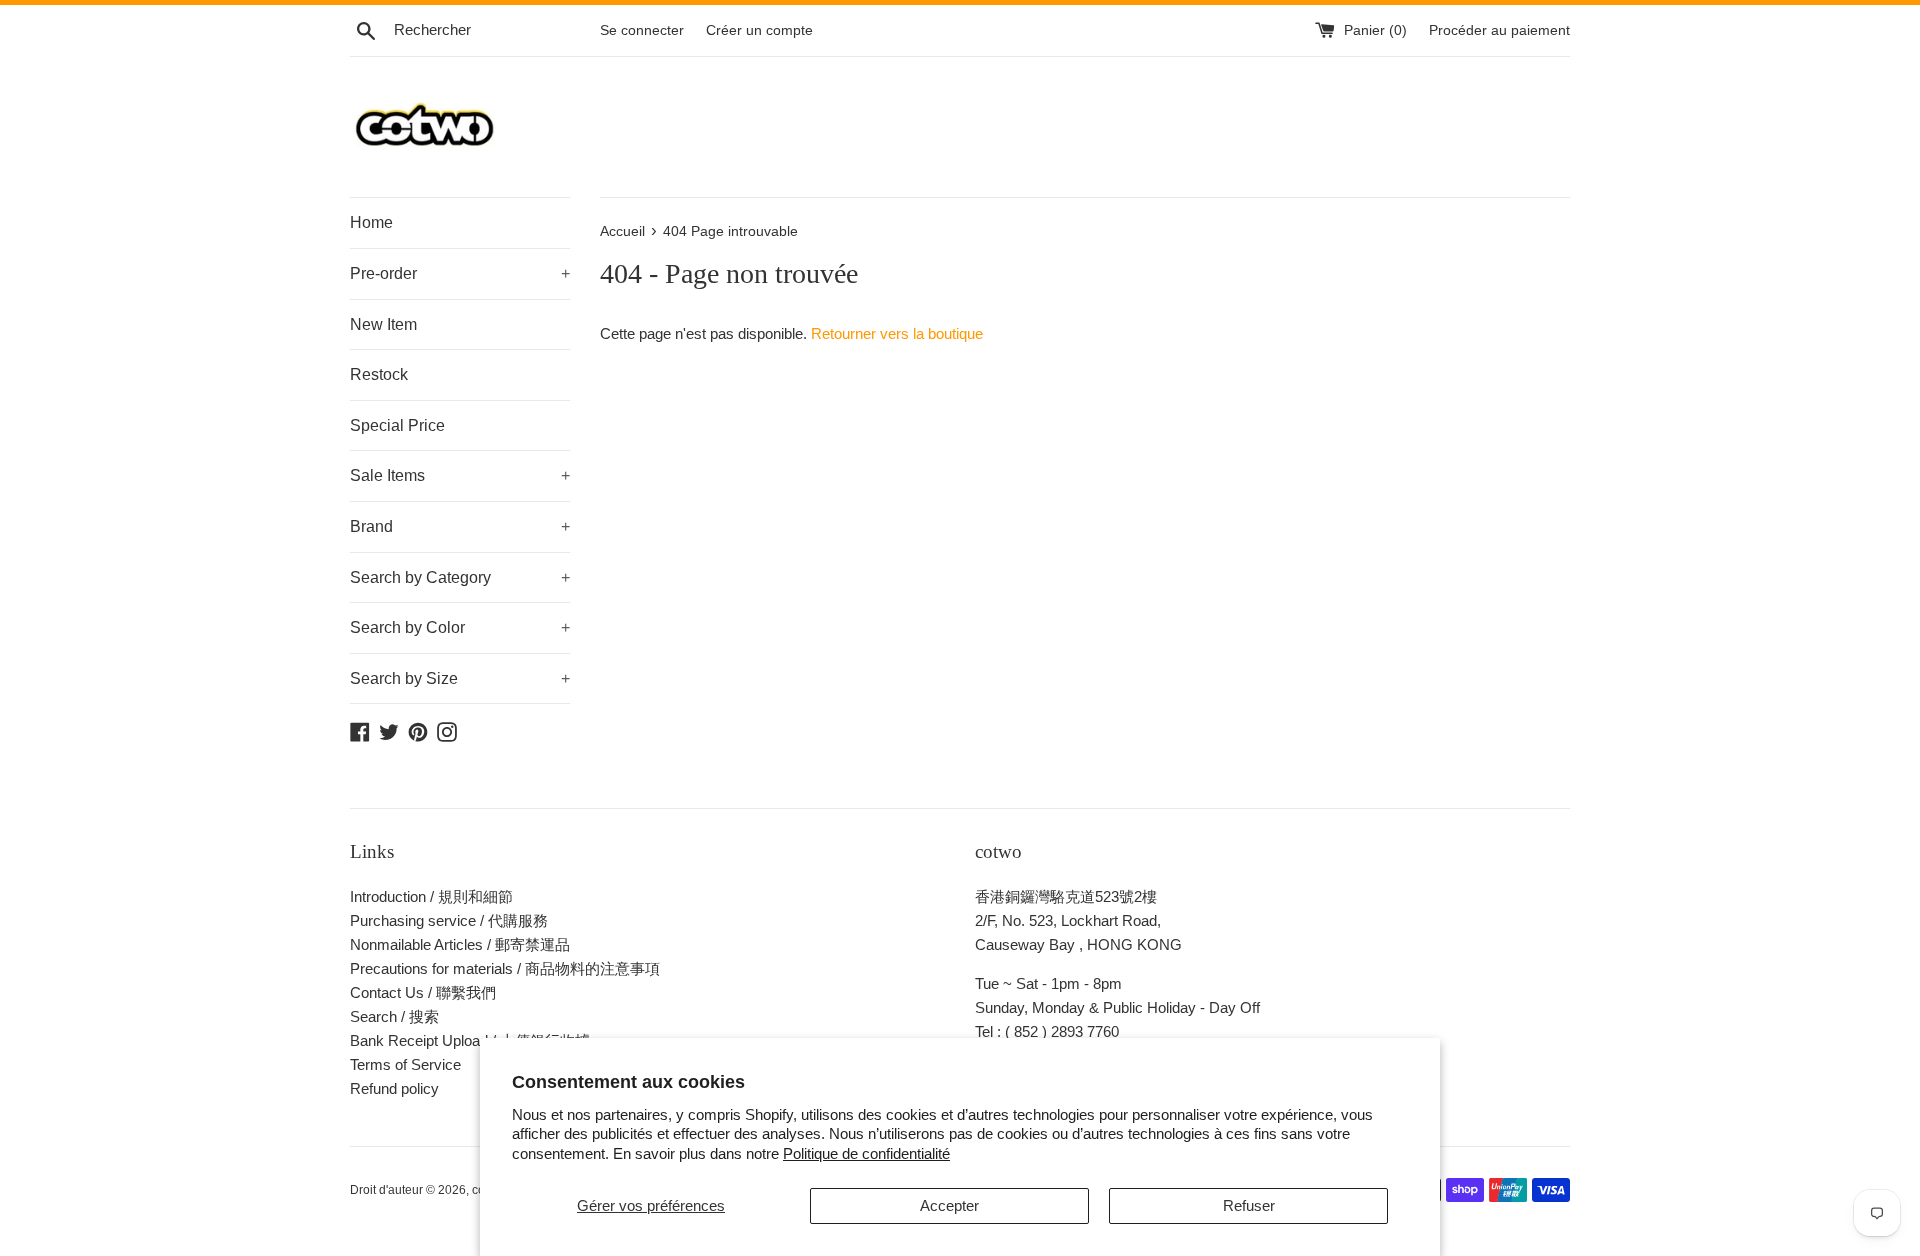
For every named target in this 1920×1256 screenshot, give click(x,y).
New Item (383, 324)
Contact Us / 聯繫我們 (423, 992)
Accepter (949, 1205)
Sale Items (460, 475)
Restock (379, 374)
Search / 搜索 (394, 1016)
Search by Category (460, 577)
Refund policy (394, 1088)
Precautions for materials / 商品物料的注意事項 (505, 968)
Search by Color (460, 627)
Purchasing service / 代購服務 (449, 920)
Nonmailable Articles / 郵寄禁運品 (460, 944)
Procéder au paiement (1499, 30)
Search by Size (460, 678)
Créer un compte (759, 30)
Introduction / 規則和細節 (431, 896)
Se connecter (642, 30)
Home (371, 222)
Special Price (397, 425)
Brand (460, 526)
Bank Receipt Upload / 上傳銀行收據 (470, 1040)
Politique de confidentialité (866, 1153)
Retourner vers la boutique (897, 333)
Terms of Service (405, 1064)
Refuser (1249, 1205)
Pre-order (460, 273)
